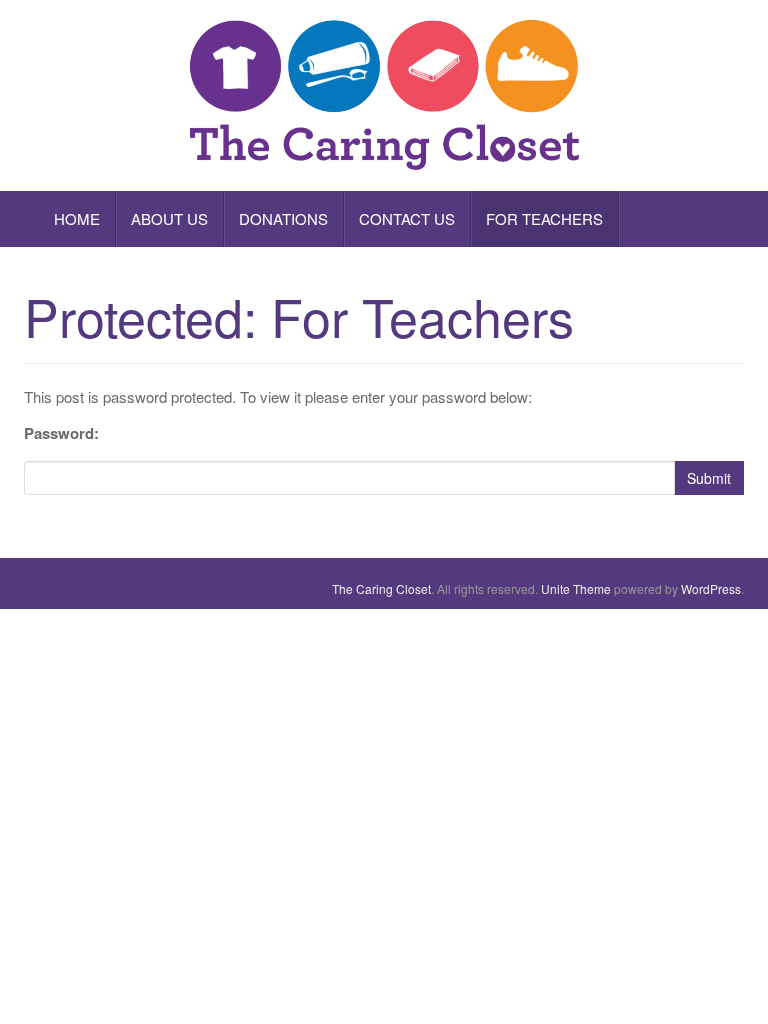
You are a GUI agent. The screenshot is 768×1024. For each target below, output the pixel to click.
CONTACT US (407, 218)
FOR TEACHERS (544, 218)
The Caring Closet (381, 588)
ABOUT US (169, 218)
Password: (61, 433)
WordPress (711, 588)
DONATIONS (283, 218)
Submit (709, 478)
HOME (77, 218)
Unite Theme (576, 588)
